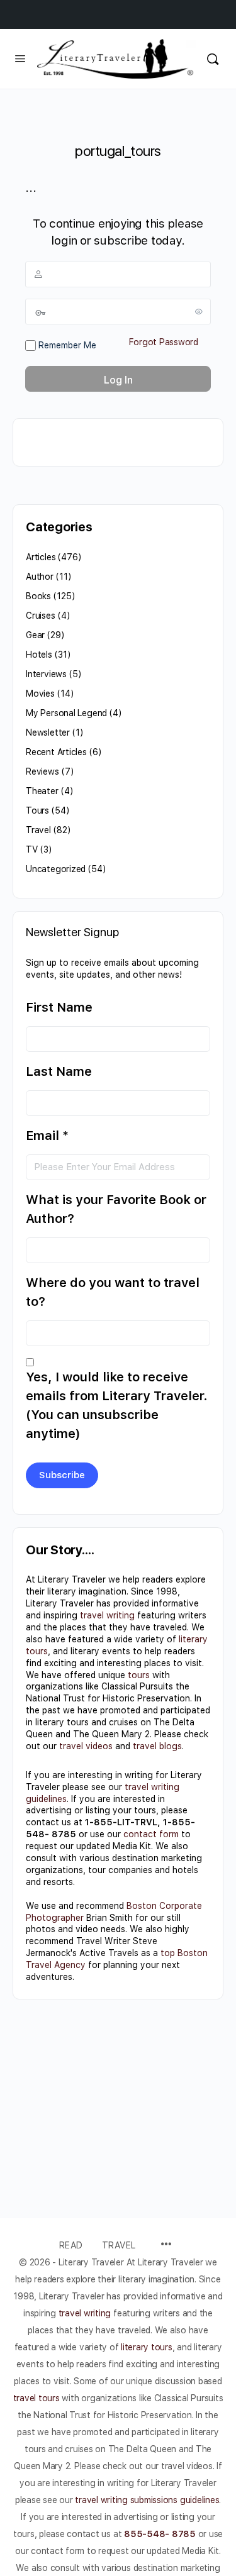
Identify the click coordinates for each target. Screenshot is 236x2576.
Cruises (41, 616)
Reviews (42, 771)
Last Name (59, 1071)
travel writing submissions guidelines (147, 2500)
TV (32, 849)
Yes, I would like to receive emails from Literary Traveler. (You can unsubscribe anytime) (117, 1405)
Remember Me (66, 345)
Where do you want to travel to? (113, 1292)
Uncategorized (56, 869)
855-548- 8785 (160, 2534)
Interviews (46, 674)
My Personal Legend (66, 713)
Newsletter (48, 732)
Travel (38, 830)
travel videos (86, 1746)
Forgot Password (164, 342)
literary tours (147, 2347)
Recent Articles (56, 752)
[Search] (213, 59)
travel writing (107, 1615)
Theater (42, 791)
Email (47, 1136)
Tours (37, 810)
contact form (151, 1834)
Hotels (39, 655)
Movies (40, 694)
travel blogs (157, 1746)
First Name (59, 1007)
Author (40, 577)
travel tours (37, 2398)
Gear (35, 635)
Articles (41, 557)
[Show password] (199, 311)
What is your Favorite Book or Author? (116, 1209)
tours (139, 1675)
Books (38, 596)
